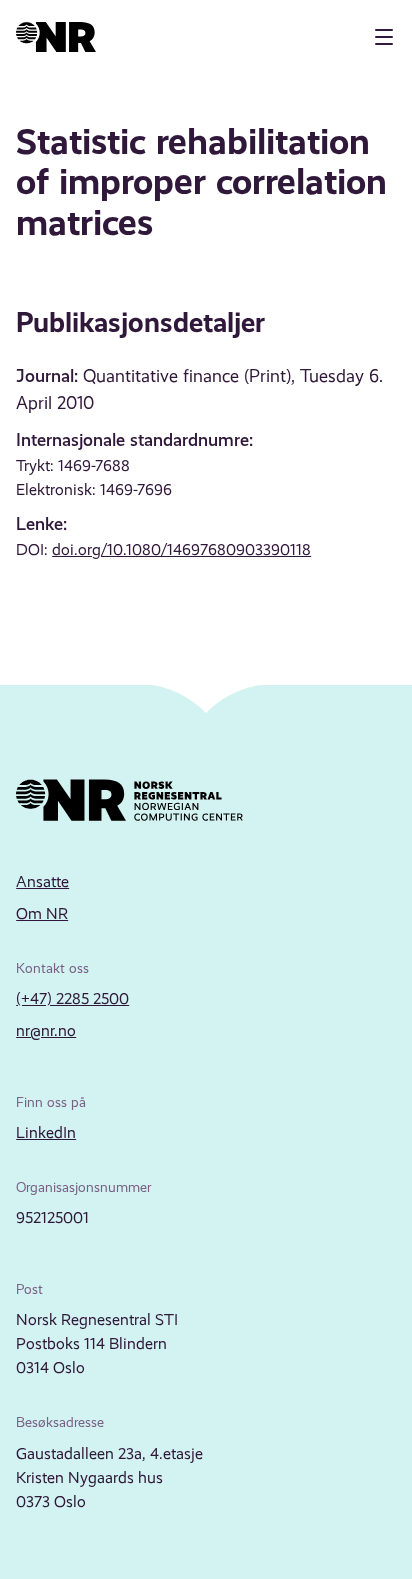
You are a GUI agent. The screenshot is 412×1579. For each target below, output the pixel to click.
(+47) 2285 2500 (72, 998)
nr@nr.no (46, 1030)
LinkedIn (46, 1132)
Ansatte (42, 881)
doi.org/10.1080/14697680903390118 (181, 549)
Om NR (42, 913)
